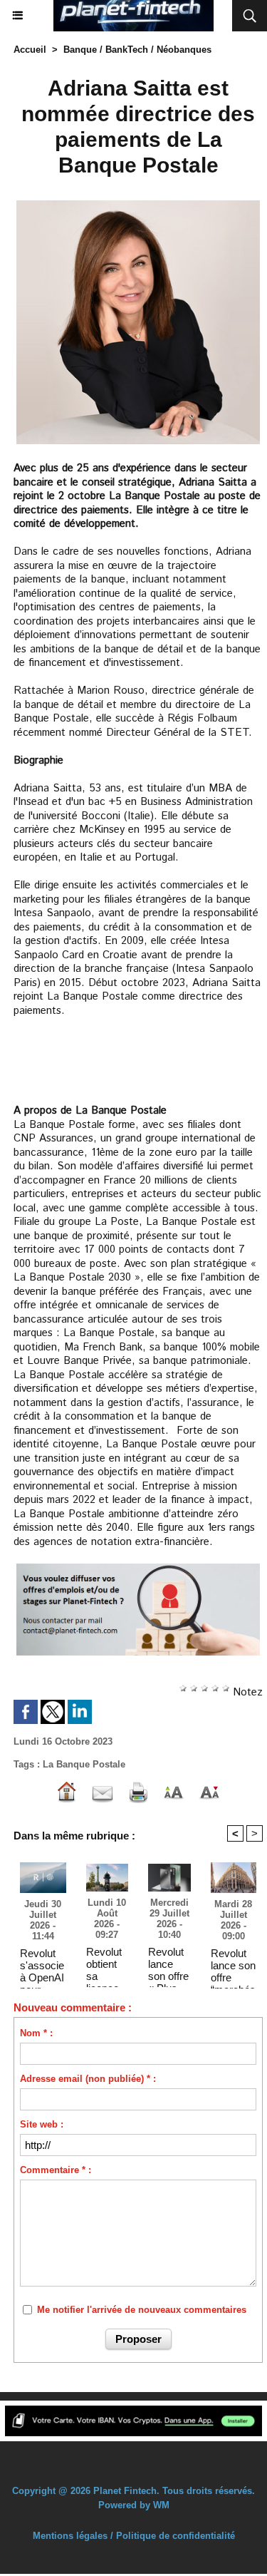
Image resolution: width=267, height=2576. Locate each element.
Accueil (30, 50)
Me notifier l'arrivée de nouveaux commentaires (142, 2310)
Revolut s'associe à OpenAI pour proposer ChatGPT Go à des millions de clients (42, 1965)
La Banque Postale (84, 1764)
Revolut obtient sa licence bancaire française (106, 1964)
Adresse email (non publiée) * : (88, 2079)
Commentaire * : (56, 2170)
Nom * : (36, 2033)
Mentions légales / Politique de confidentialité (134, 2536)
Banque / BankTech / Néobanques (137, 50)
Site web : (42, 2124)
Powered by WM (134, 2505)
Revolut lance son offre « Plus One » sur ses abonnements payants (168, 1964)
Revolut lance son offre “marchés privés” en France (233, 1965)
